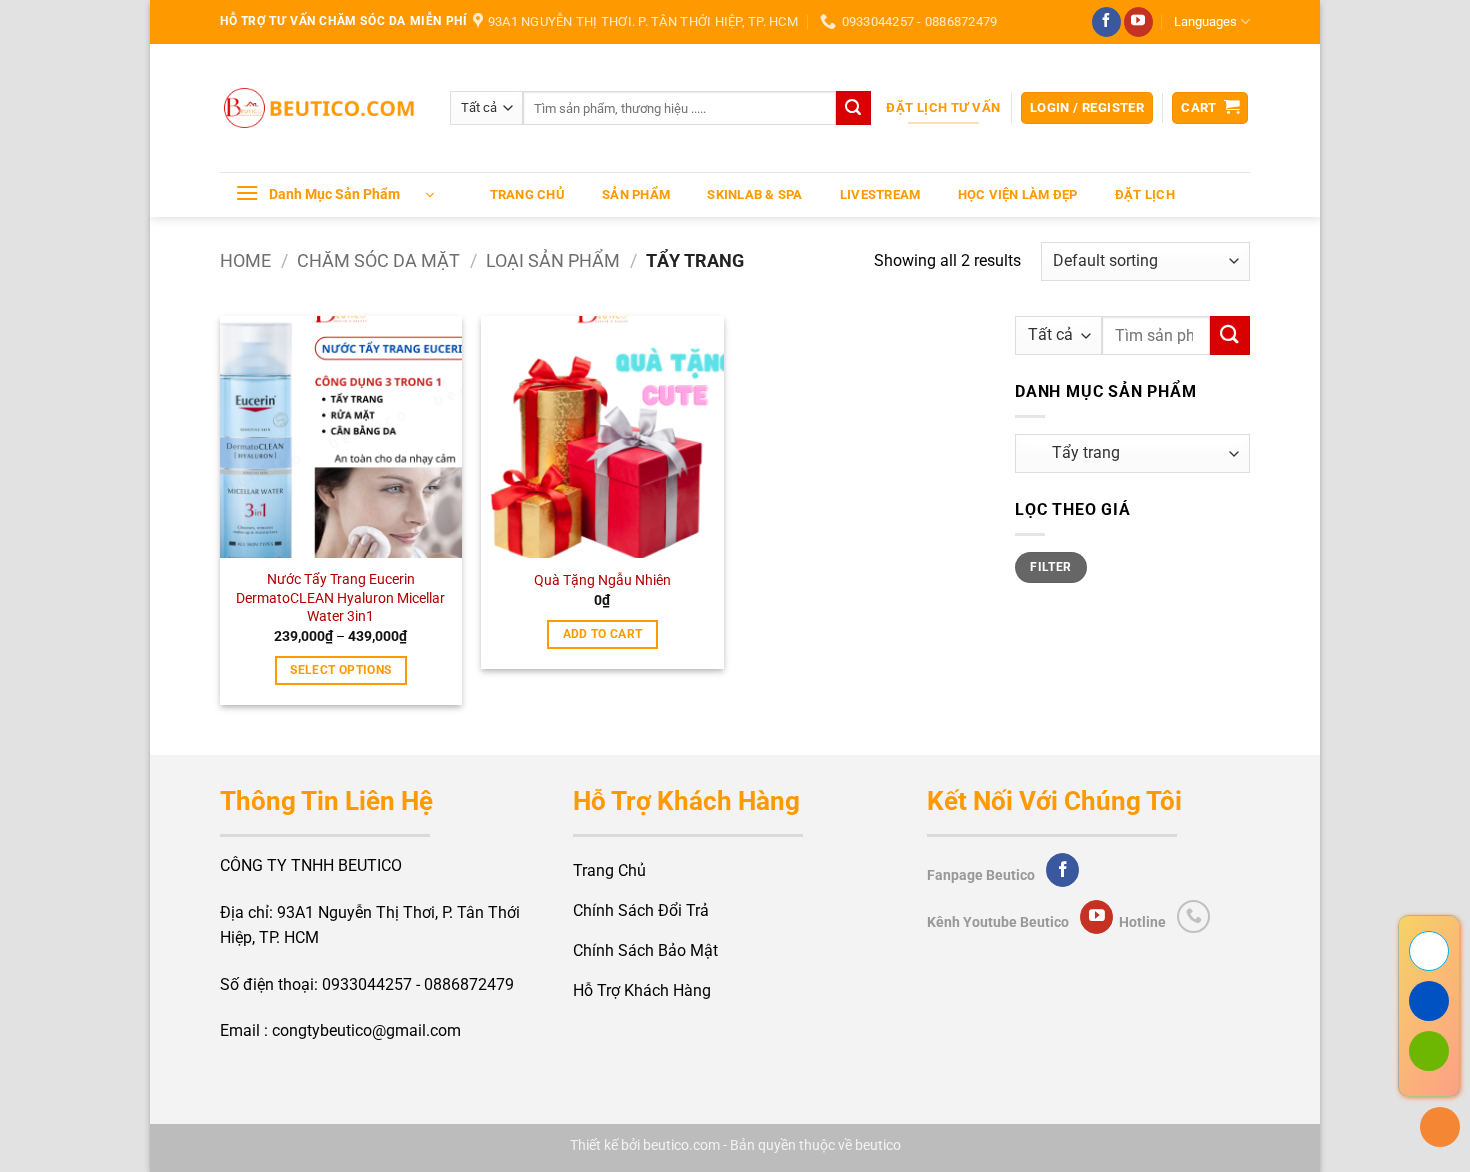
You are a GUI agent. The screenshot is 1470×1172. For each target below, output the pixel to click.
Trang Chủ (527, 194)
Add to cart (603, 634)
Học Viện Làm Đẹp (1018, 194)
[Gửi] (853, 108)
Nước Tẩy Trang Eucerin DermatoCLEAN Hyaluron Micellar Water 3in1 (340, 598)
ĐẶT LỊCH (1145, 194)
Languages (1205, 21)
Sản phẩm (636, 194)
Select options (340, 670)
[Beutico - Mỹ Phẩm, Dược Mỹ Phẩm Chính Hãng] (320, 108)
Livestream (880, 194)
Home (245, 260)
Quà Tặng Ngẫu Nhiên (602, 580)
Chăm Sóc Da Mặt (378, 260)
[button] (1087, 108)
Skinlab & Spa (754, 194)
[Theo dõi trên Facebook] (1106, 22)
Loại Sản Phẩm (553, 260)
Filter (1050, 567)
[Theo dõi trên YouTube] (1138, 22)
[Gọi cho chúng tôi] (1193, 916)
